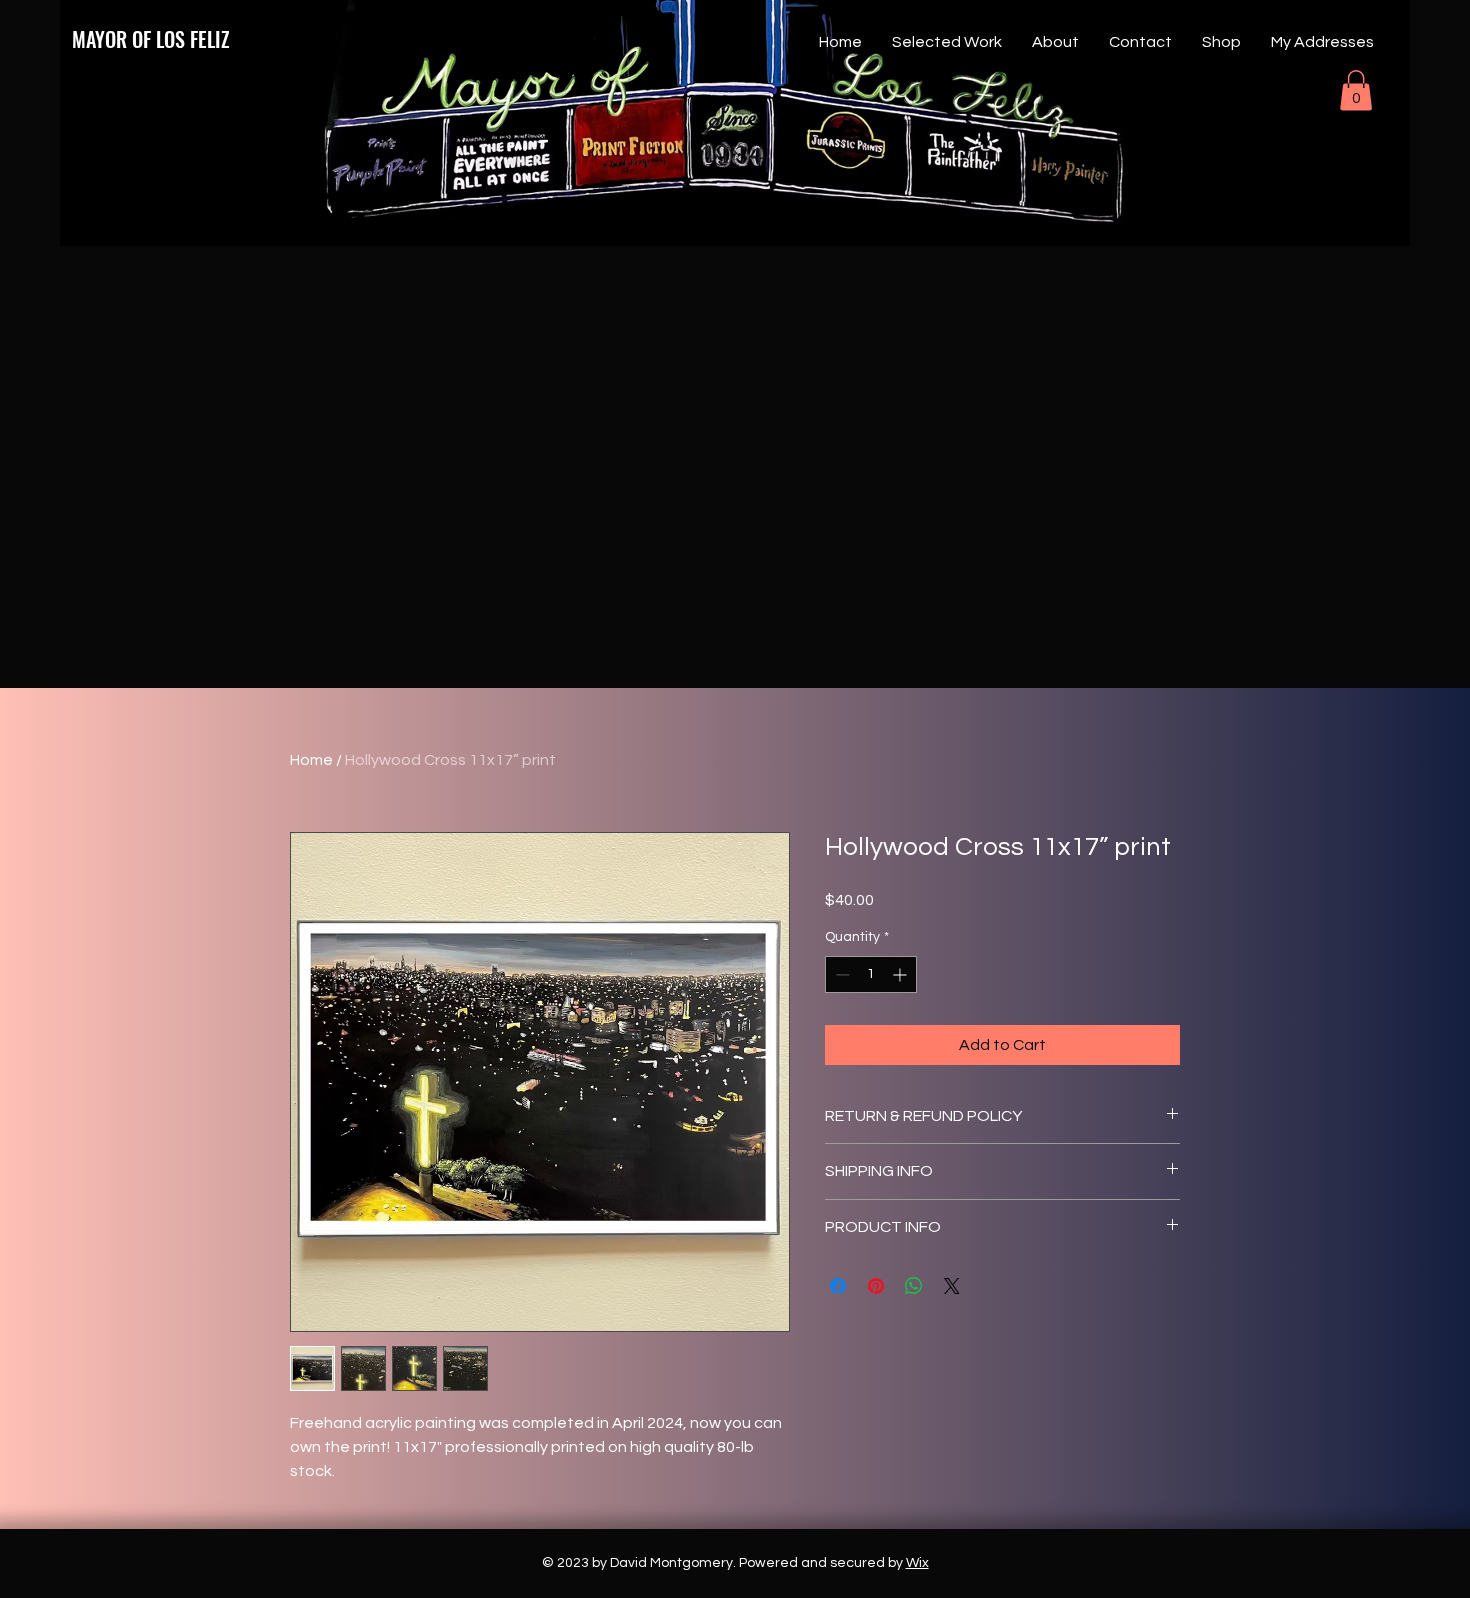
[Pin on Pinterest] (876, 1286)
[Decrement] (840, 974)
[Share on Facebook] (838, 1286)
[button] (1356, 90)
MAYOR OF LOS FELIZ (151, 39)
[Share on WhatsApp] (914, 1286)
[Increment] (901, 974)
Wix (917, 1563)
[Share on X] (952, 1286)
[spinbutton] (871, 974)
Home (311, 760)
